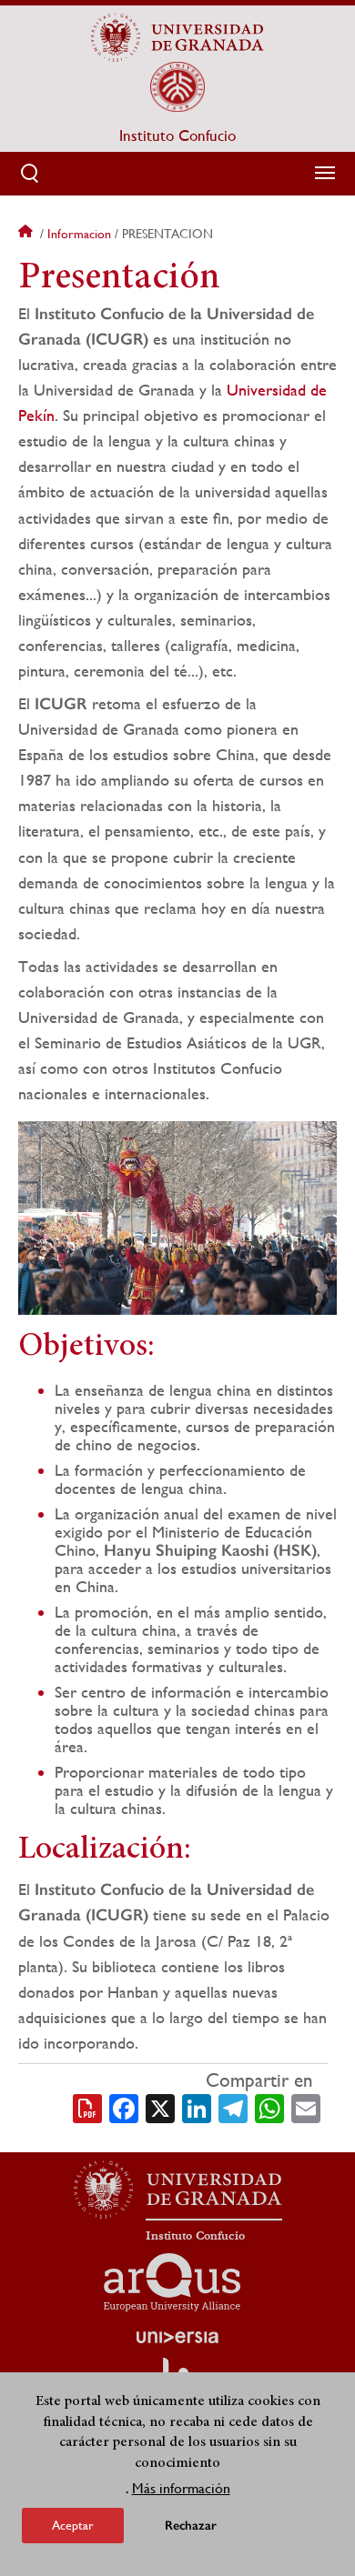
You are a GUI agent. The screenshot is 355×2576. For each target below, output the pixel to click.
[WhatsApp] (269, 2107)
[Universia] (177, 2337)
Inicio (27, 234)
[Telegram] (233, 2107)
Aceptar (73, 2525)
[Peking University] (177, 86)
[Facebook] (124, 2107)
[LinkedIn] (197, 2107)
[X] (160, 2107)
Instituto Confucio (177, 135)
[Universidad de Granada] (177, 37)
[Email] (306, 2107)
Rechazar (191, 2526)
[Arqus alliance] (172, 2282)
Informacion (79, 234)
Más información (181, 2488)
